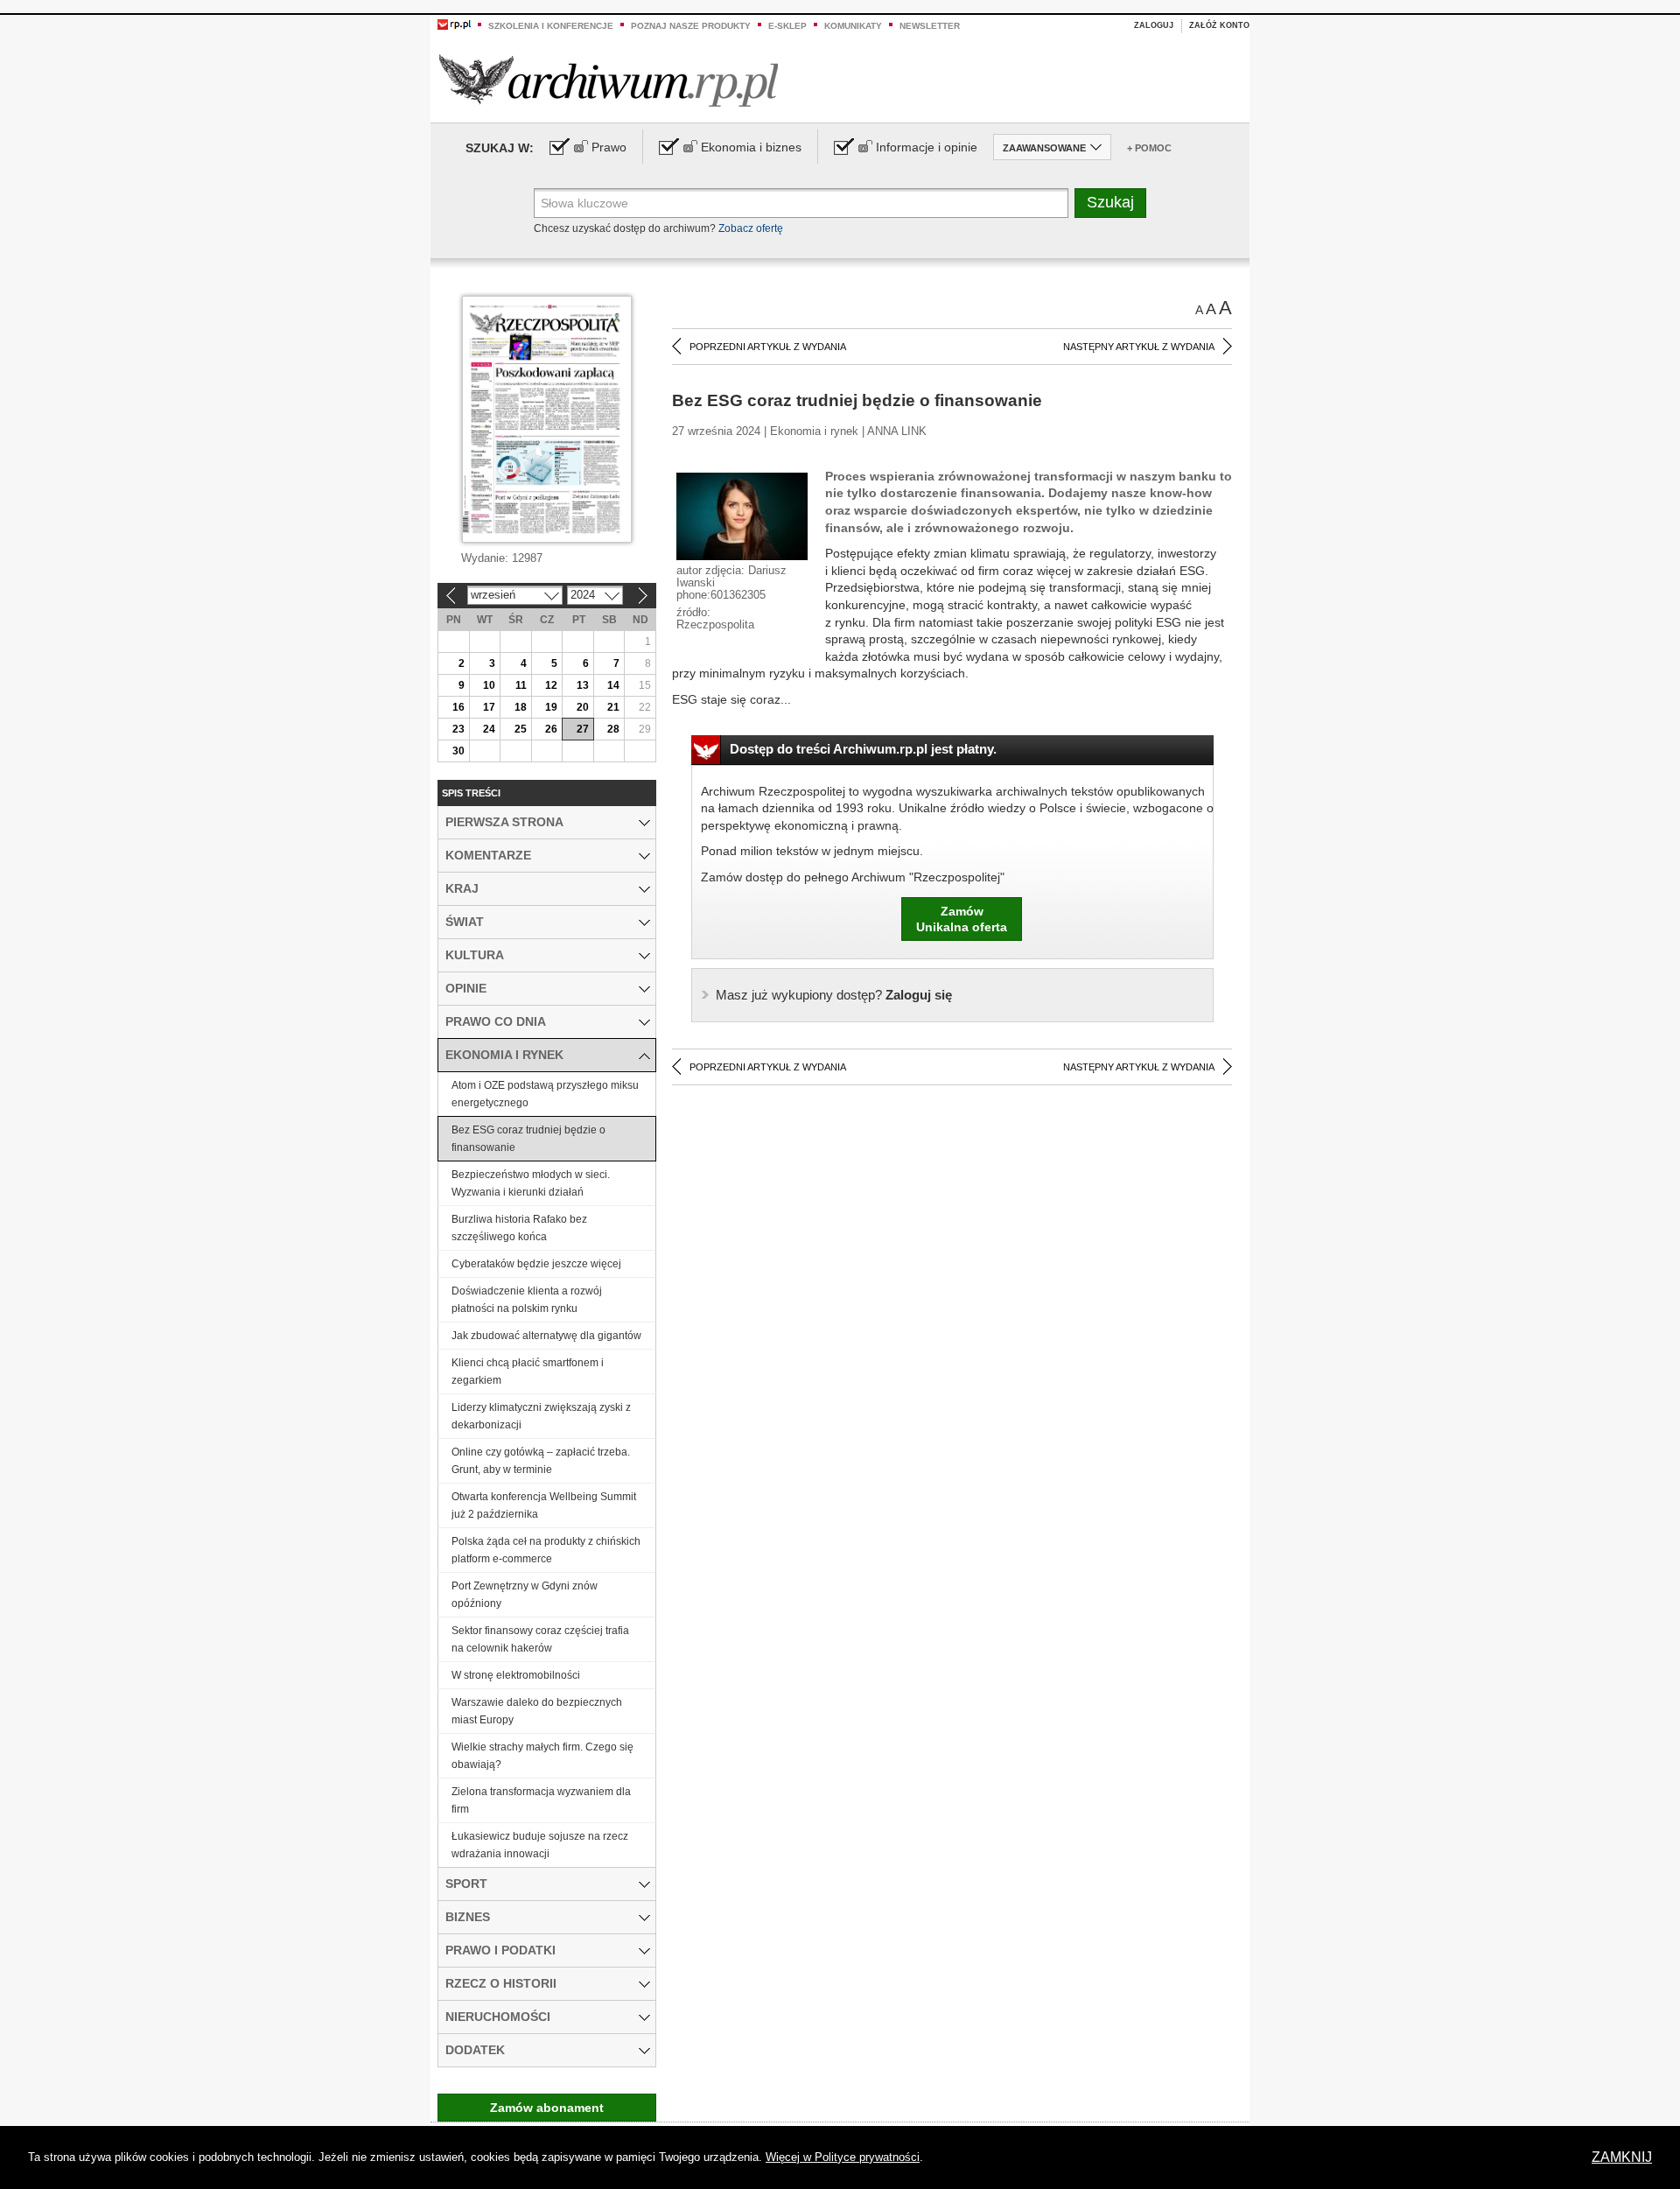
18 (521, 707)
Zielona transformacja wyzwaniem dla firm (541, 1800)
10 (489, 685)
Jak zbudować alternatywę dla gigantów (546, 1336)
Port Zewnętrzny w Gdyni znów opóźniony (525, 1595)
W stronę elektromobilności (516, 1675)
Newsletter (930, 26)
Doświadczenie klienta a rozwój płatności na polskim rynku (527, 1300)
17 (489, 707)
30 (458, 751)
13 (583, 685)
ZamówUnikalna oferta (962, 919)
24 (489, 729)
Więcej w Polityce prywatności (843, 2157)
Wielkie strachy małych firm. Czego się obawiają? (542, 1756)
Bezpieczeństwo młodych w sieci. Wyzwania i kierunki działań (531, 1183)
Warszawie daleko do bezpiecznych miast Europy (537, 1711)
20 (583, 707)
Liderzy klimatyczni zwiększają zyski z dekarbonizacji (541, 1416)
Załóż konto (1219, 25)
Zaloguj (1154, 25)
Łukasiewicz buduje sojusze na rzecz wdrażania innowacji (540, 1845)
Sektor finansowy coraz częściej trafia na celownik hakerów (540, 1639)
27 (583, 729)
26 (551, 729)
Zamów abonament (547, 2108)
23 (458, 729)
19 (551, 707)
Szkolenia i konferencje (551, 26)
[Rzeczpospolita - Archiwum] (609, 80)
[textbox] (801, 203)
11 (521, 685)
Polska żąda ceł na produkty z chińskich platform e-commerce (546, 1550)
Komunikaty (853, 26)
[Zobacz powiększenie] (742, 516)
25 (521, 729)
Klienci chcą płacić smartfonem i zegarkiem (528, 1372)
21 (613, 707)
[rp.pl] (454, 24)
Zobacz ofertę (751, 228)
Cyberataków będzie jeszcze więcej (536, 1264)
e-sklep (787, 26)
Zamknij (1622, 2157)
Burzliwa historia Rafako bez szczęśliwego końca (519, 1228)
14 (613, 685)
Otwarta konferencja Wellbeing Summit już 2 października (544, 1505)
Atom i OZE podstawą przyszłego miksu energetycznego (545, 1094)
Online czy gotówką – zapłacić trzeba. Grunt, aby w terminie (541, 1461)
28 (613, 729)
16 (458, 707)
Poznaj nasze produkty (691, 26)
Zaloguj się (834, 995)
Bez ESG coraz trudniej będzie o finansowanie (528, 1139)
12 (551, 685)
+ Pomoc (1149, 148)
